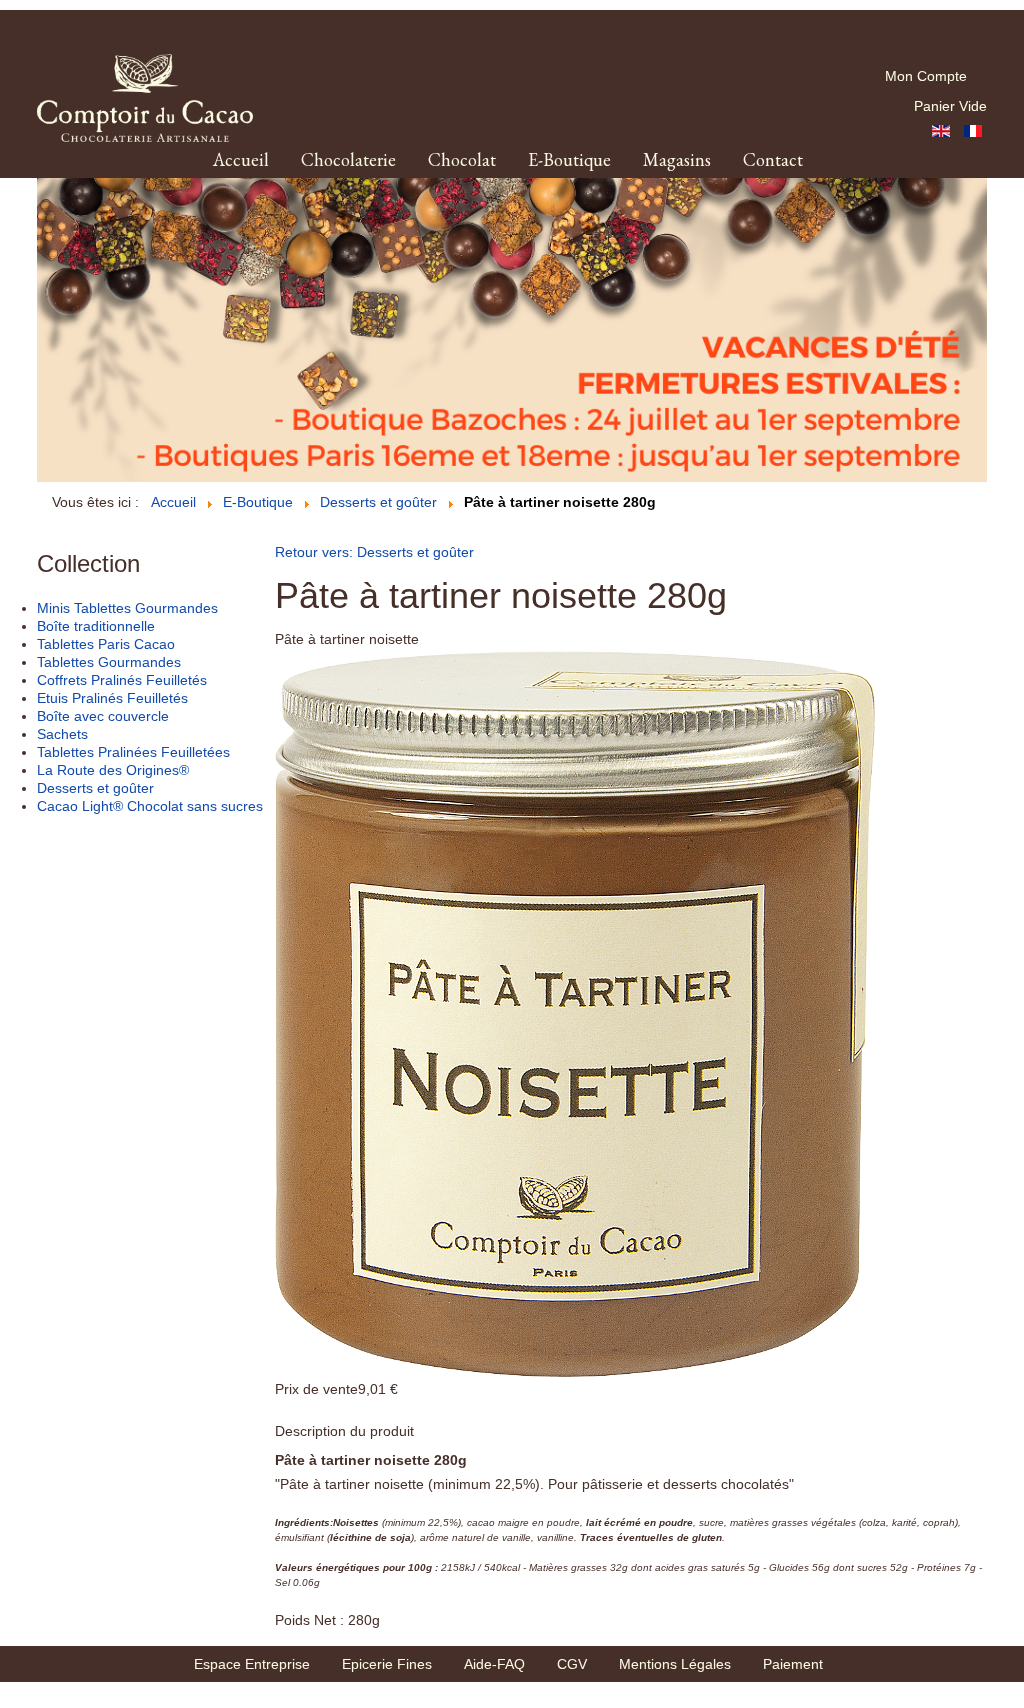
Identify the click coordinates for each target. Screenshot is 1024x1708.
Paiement (793, 1664)
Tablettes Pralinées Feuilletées (133, 752)
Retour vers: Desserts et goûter (374, 552)
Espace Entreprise (252, 1664)
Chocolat (462, 159)
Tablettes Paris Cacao (106, 644)
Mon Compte (926, 76)
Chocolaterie (348, 159)
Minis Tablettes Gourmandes (127, 608)
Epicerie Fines (387, 1664)
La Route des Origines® (113, 770)
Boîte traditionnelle (96, 626)
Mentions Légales (675, 1664)
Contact (773, 159)
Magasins (677, 159)
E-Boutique (569, 159)
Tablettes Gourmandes (109, 662)
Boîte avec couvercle (103, 716)
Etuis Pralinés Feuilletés (112, 698)
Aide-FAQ (494, 1664)
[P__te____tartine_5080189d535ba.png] (575, 1013)
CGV (572, 1664)
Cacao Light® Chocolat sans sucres (150, 806)
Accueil (241, 159)
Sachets (62, 734)
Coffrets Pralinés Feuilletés (122, 680)
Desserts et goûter (95, 788)
